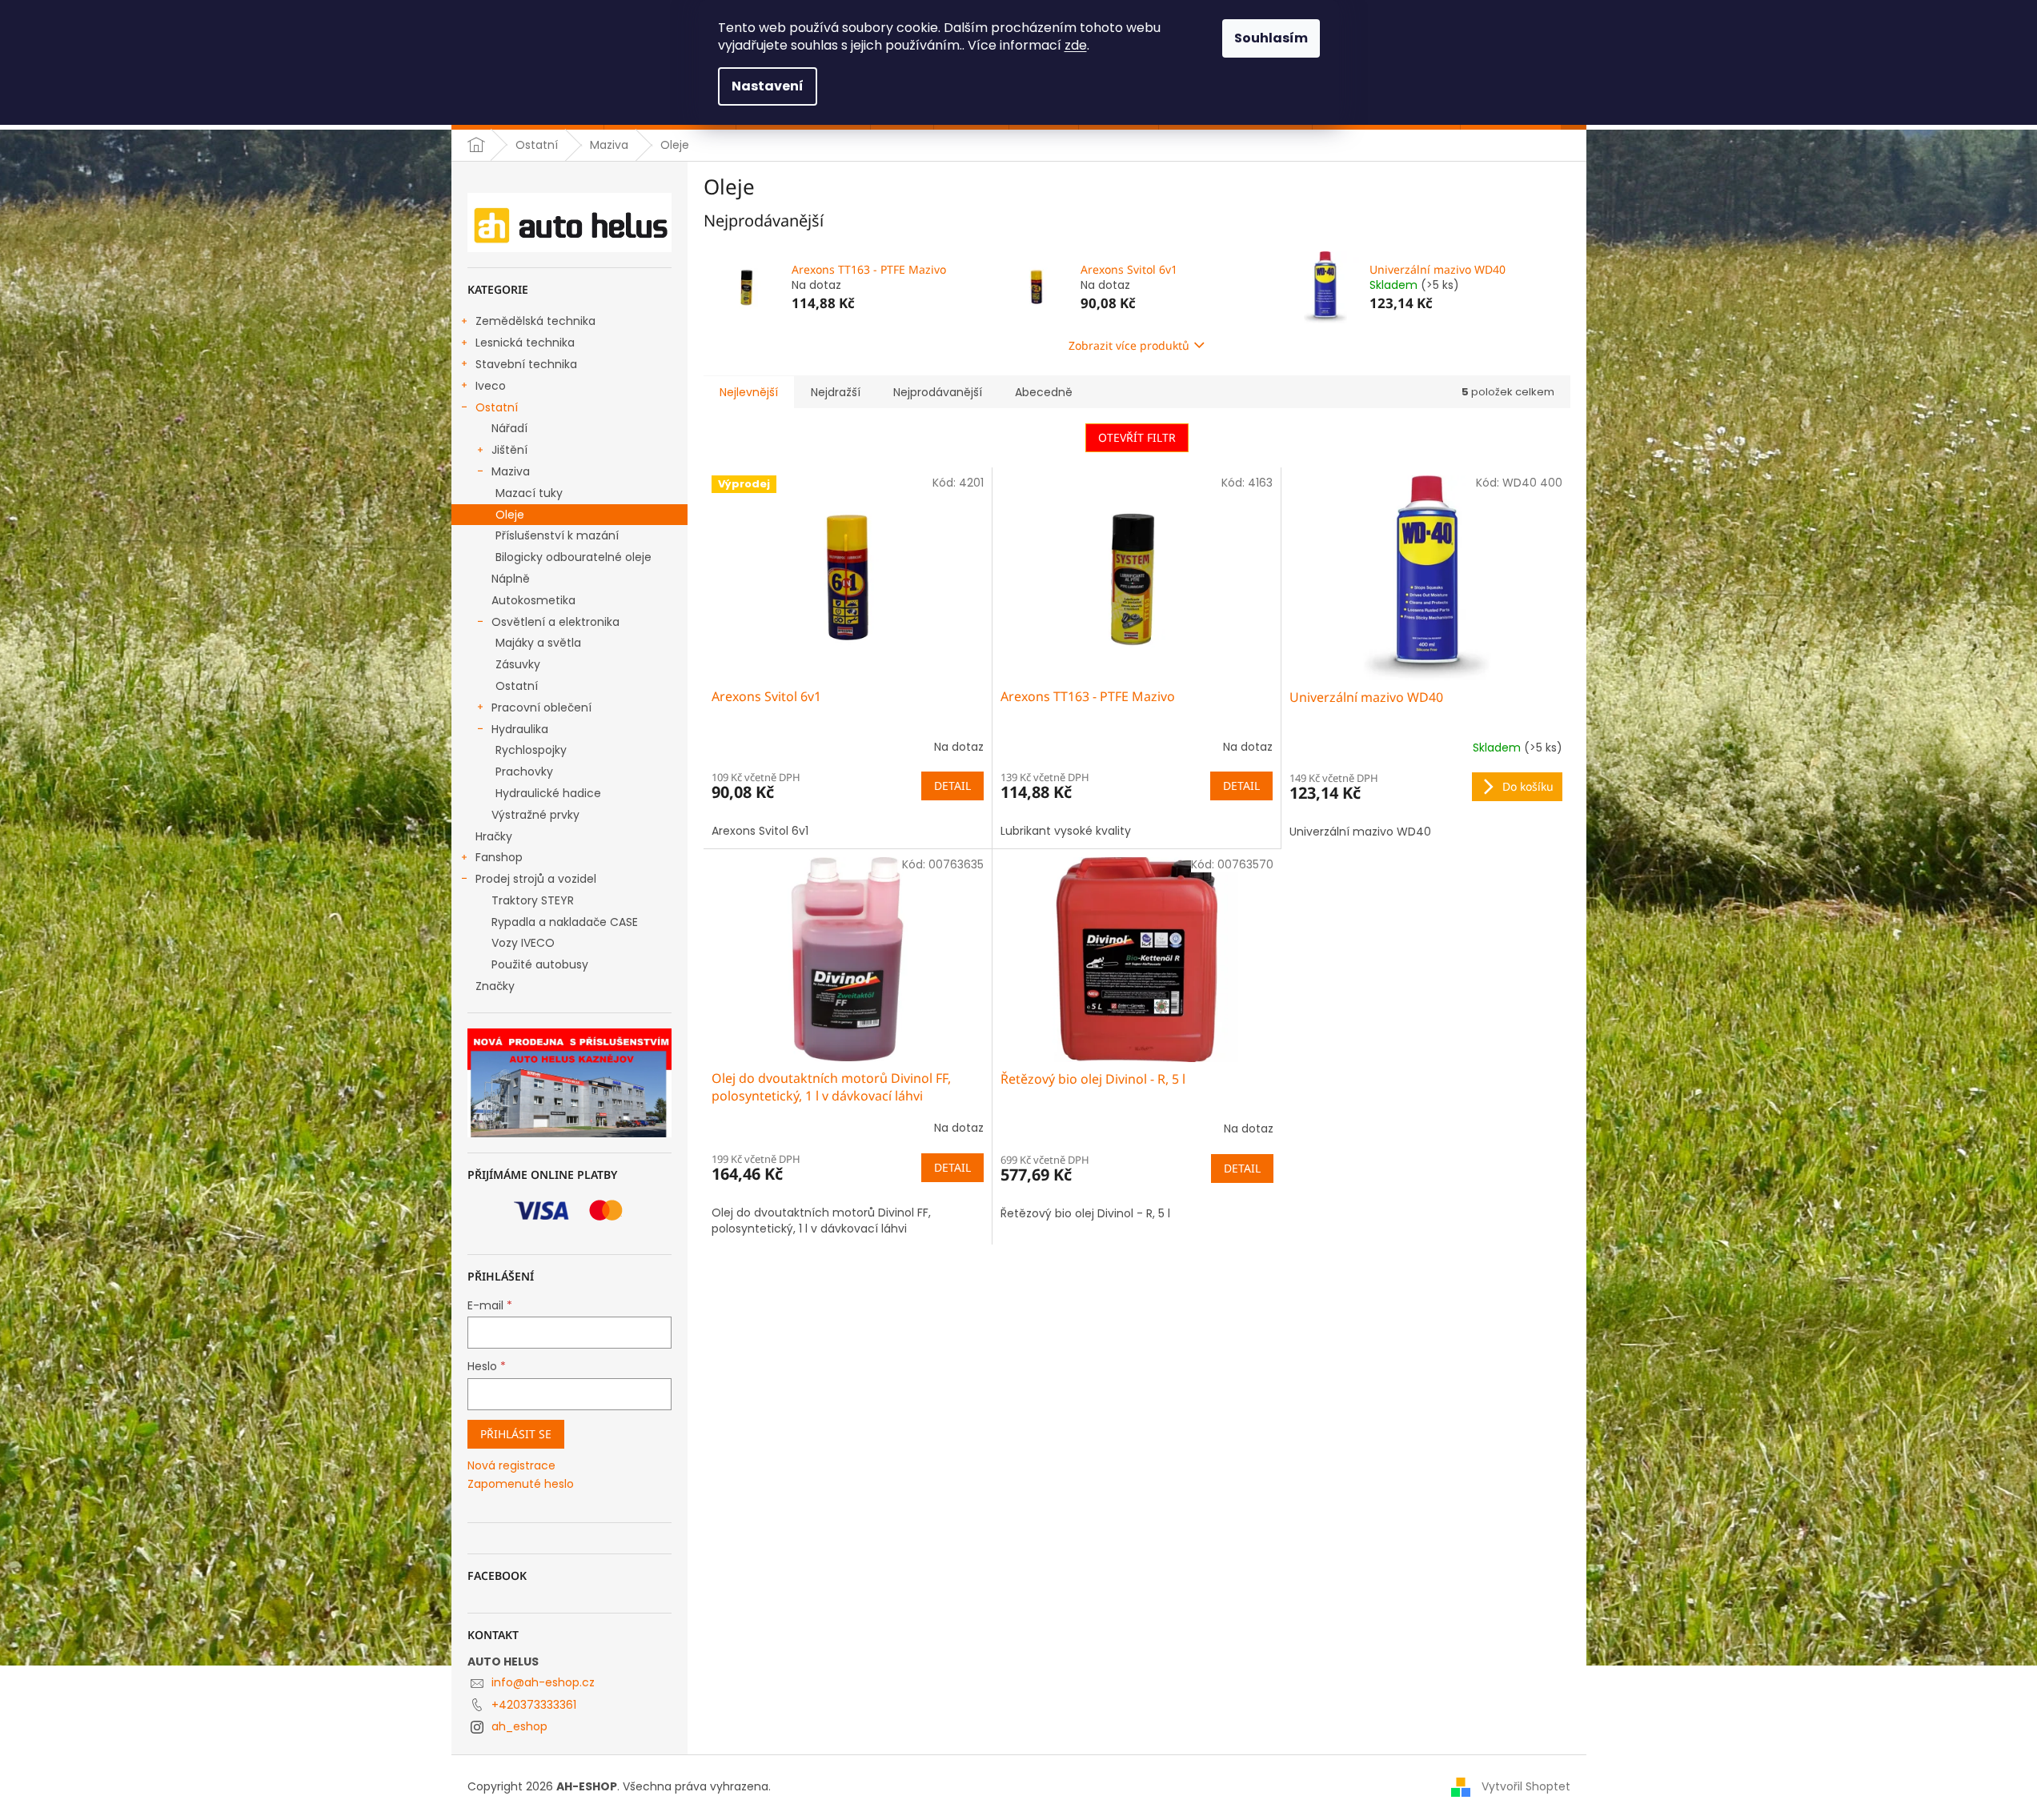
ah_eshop (519, 1726)
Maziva (511, 471)
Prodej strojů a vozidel (536, 879)
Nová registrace (511, 1466)
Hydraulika (520, 729)
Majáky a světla (538, 643)
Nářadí (509, 428)
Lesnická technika (525, 343)
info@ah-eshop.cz (543, 1682)
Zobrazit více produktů (1129, 345)
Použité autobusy (540, 964)
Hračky (494, 836)
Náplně (511, 579)
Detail (952, 786)
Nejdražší (836, 392)
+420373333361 (534, 1705)
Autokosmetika (533, 600)
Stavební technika (526, 364)
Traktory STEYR (533, 900)
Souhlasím (1271, 38)
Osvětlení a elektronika (555, 622)
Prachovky (524, 772)
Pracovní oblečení (541, 708)
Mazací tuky (529, 493)
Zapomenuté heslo (521, 1484)
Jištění (509, 450)
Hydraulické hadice (548, 793)
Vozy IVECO (523, 943)
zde (1076, 45)
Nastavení (768, 86)
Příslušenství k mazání (557, 535)
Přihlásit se (516, 1434)
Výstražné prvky (535, 815)
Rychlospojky (531, 750)
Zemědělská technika (535, 321)
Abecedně (1044, 392)
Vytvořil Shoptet (1526, 1786)
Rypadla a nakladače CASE (565, 922)
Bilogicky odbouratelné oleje (573, 557)
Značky (495, 986)
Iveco (491, 386)
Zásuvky (518, 664)
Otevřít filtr (1137, 437)
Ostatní (497, 407)
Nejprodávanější (938, 392)
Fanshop (499, 857)
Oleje (510, 515)
